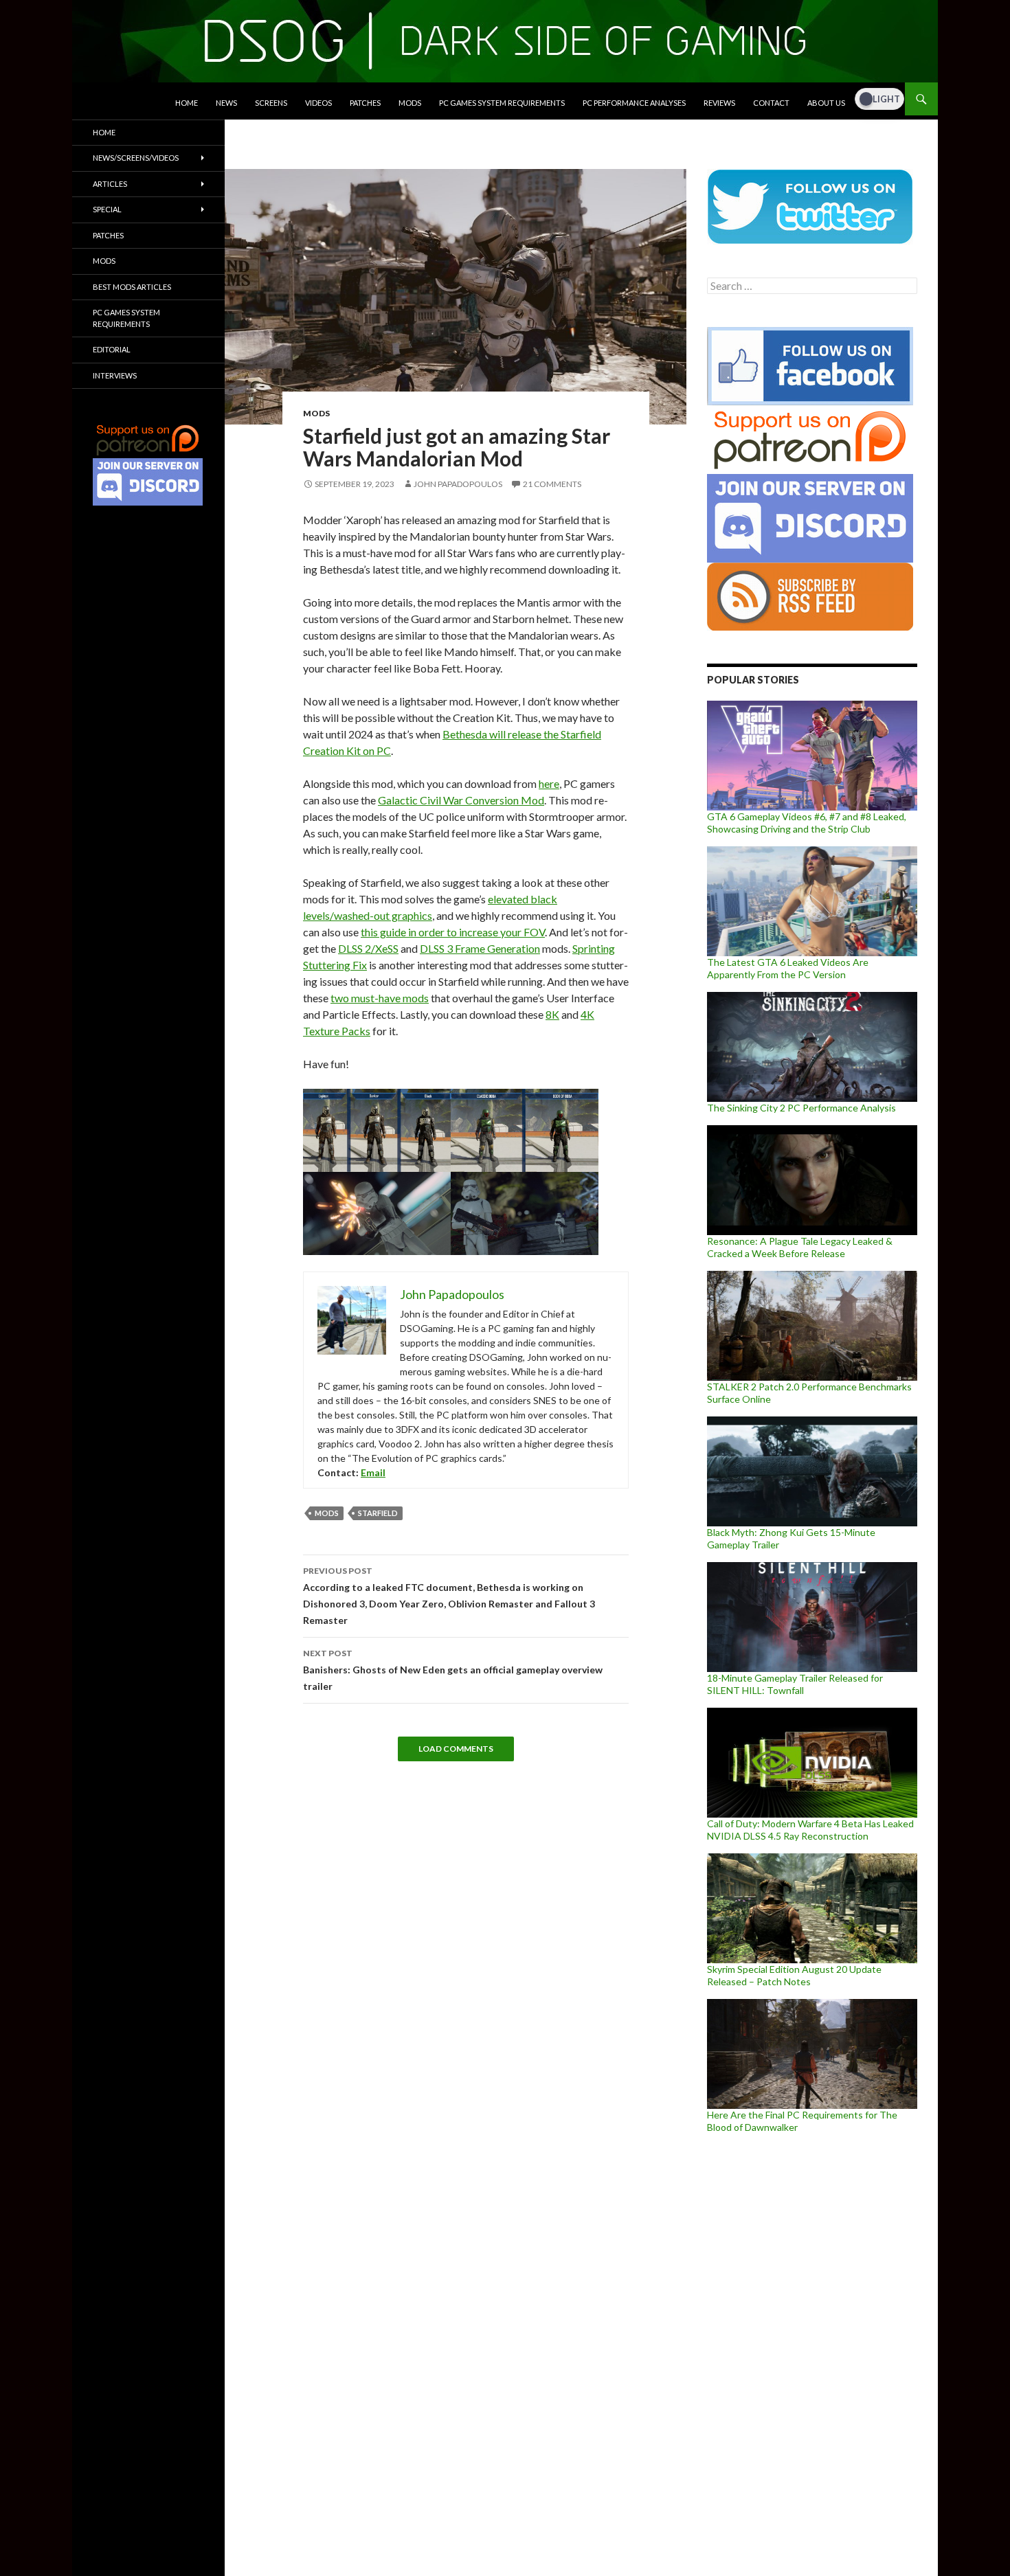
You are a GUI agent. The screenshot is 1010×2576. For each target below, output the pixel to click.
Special (107, 209)
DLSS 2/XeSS (368, 948)
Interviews (115, 375)
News (226, 103)
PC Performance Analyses (634, 103)
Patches (365, 103)
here (549, 783)
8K (552, 1014)
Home (187, 103)
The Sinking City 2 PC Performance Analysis (801, 1108)
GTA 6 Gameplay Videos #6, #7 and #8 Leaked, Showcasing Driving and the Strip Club (807, 823)
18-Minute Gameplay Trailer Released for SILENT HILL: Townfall (795, 1684)
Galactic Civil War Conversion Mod (461, 800)
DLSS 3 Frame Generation (480, 948)
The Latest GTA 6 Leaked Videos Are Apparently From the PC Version (788, 968)
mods (327, 1513)
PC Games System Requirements (502, 103)
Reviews (719, 103)
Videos (318, 103)
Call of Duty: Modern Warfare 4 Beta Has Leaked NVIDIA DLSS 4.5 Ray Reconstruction (810, 1830)
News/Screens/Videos (136, 158)
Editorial (112, 349)
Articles (110, 184)
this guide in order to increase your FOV (453, 932)
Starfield (378, 1513)
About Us (826, 103)
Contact (771, 103)
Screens (271, 103)
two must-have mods (380, 998)
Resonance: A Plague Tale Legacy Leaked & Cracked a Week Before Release (800, 1247)
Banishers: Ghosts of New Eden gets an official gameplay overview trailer (453, 1670)
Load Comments (456, 1749)
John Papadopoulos (458, 484)
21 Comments (552, 484)
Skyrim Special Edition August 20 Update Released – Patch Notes (794, 1975)
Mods (410, 103)
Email (373, 1472)
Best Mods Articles (132, 287)
